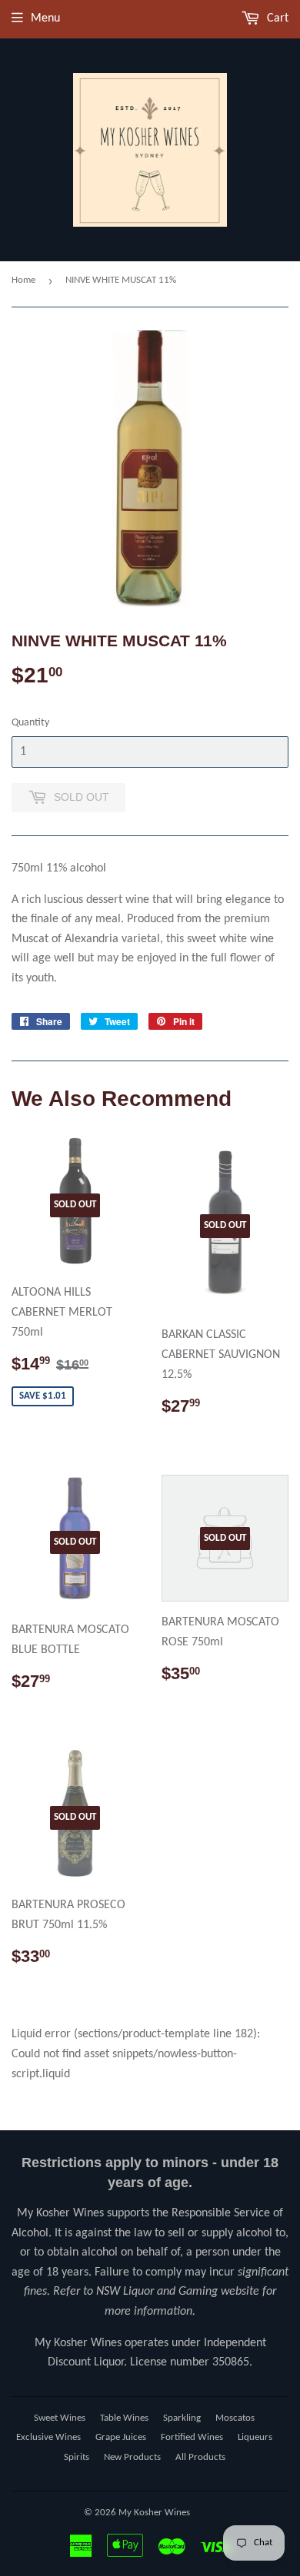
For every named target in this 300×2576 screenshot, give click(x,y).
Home (23, 280)
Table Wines (124, 2418)
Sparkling (182, 2418)
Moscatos (235, 2418)
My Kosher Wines (154, 2513)
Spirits (77, 2457)
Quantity (30, 723)
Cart (276, 18)
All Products (200, 2457)
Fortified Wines (192, 2437)
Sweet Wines (60, 2418)
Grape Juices (121, 2437)
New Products (132, 2457)
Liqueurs (255, 2437)
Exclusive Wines (48, 2437)
